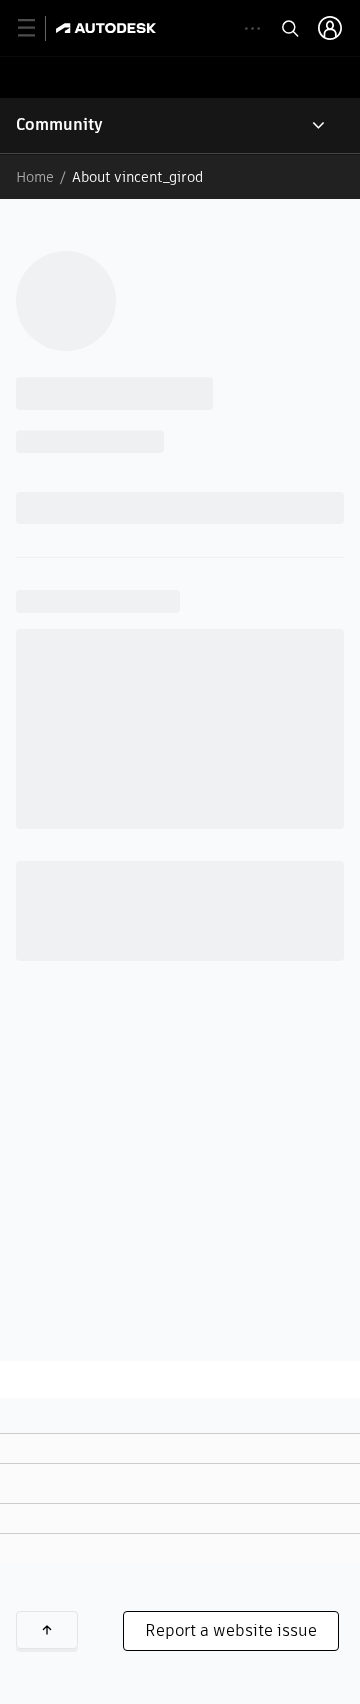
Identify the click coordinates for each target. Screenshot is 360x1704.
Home (35, 177)
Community (59, 124)
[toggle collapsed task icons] (252, 28)
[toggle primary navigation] (37, 28)
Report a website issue (231, 1630)
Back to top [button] (47, 1630)
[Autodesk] (108, 28)
